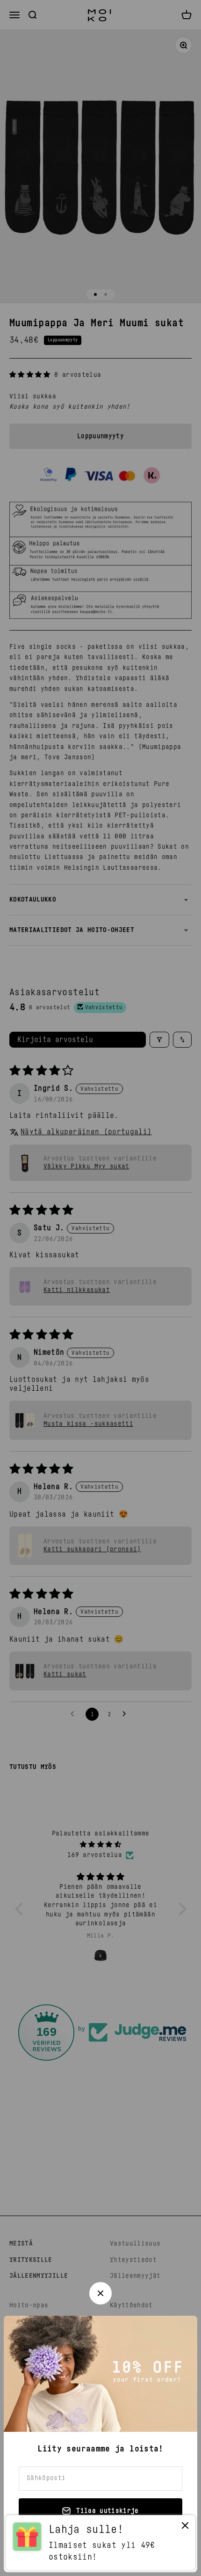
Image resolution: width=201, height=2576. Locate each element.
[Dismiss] (185, 2528)
